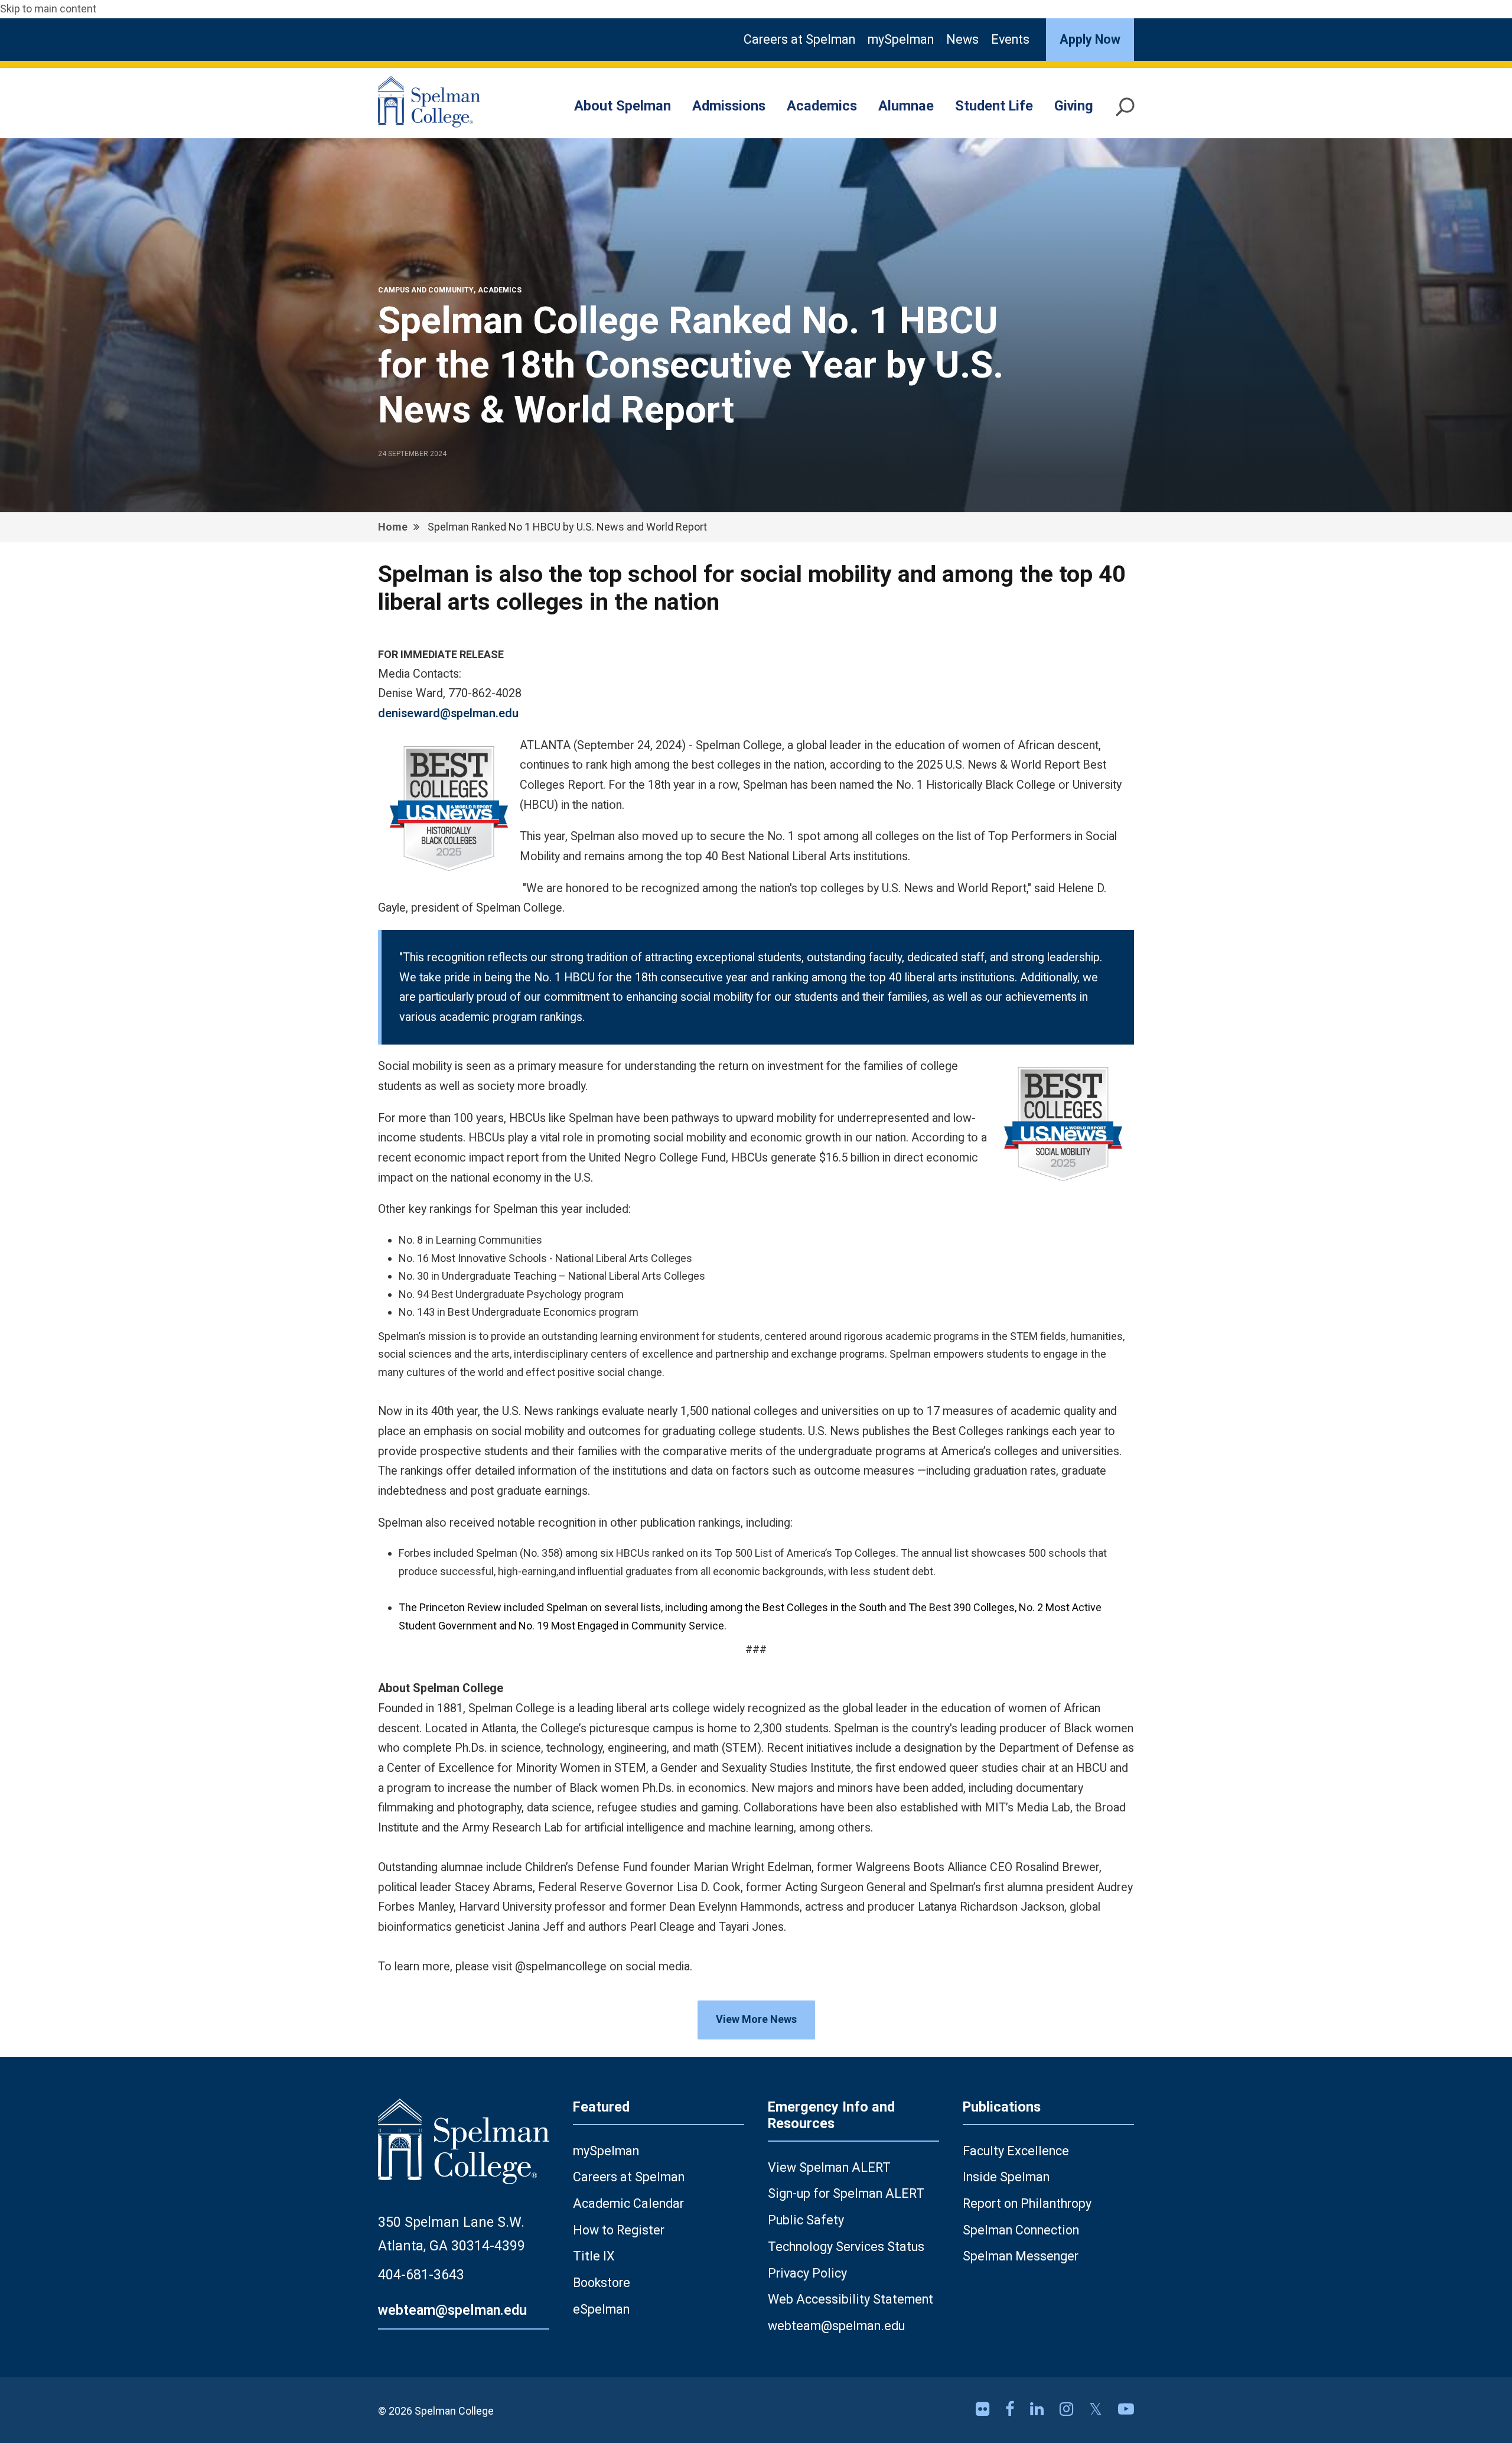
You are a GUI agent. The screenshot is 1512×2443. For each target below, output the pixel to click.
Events (1010, 39)
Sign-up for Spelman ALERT (846, 2193)
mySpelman (901, 39)
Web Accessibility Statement (850, 2299)
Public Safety (806, 2220)
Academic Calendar (628, 2203)
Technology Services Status (846, 2247)
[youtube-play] (1126, 2409)
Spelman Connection (1021, 2230)
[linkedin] (1039, 2409)
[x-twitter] (1098, 2409)
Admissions (729, 106)
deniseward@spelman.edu (448, 713)
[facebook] (1012, 2409)
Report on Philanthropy (1027, 2203)
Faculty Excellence (1016, 2151)
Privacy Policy (807, 2273)
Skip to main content (48, 9)
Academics (822, 106)
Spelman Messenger (1021, 2256)
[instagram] (1068, 2409)
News (962, 39)
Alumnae (906, 106)
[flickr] (985, 2409)
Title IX (594, 2256)
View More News (756, 2019)
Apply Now (1090, 39)
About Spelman (623, 106)
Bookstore (602, 2283)
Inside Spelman (1006, 2177)
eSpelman (601, 2309)
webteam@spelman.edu (452, 2310)
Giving (1074, 106)
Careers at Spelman (799, 39)
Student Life (994, 106)
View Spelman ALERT (829, 2167)
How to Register (619, 2230)
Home (393, 527)
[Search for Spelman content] (1125, 112)
